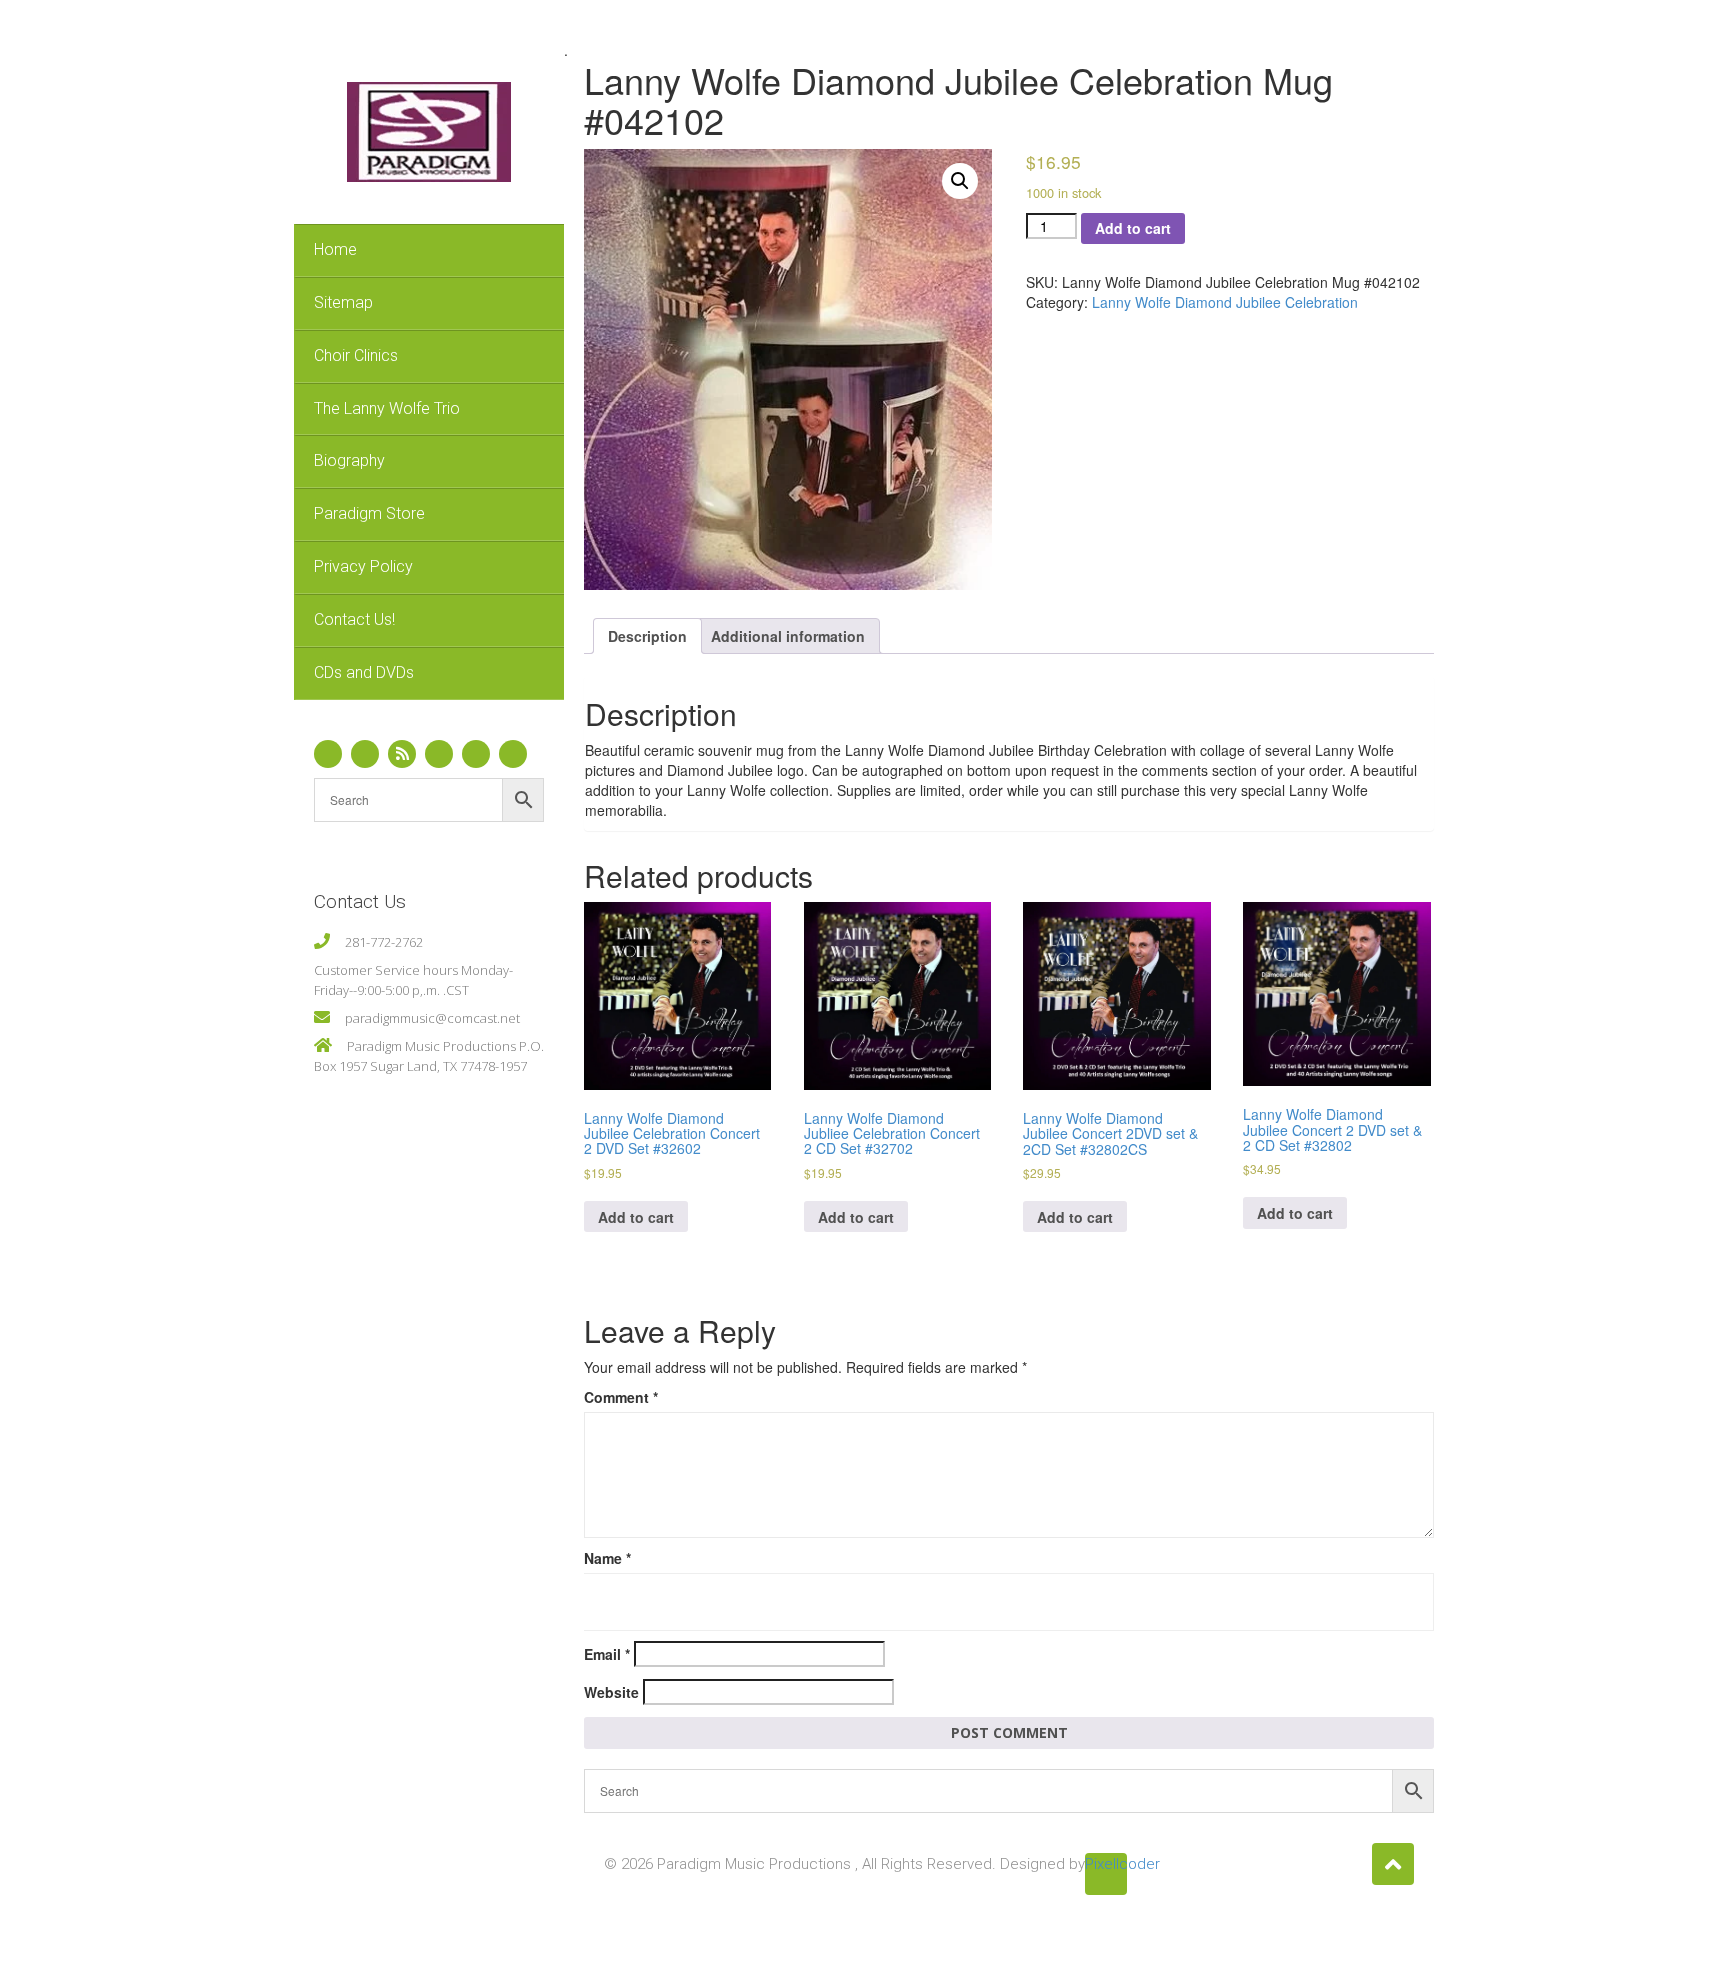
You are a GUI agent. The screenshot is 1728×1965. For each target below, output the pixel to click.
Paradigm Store (369, 513)
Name (607, 1558)
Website (611, 1692)
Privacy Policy (363, 566)
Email (607, 1654)
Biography (349, 460)
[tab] (647, 636)
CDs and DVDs (364, 672)
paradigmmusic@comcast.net (432, 1018)
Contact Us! (354, 619)
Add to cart (1133, 228)
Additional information (788, 636)
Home (335, 249)
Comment (621, 1397)
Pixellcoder (1106, 1864)
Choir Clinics (356, 355)
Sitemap (343, 302)
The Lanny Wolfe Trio (387, 408)
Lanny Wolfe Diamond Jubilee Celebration (1225, 302)
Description (647, 636)
